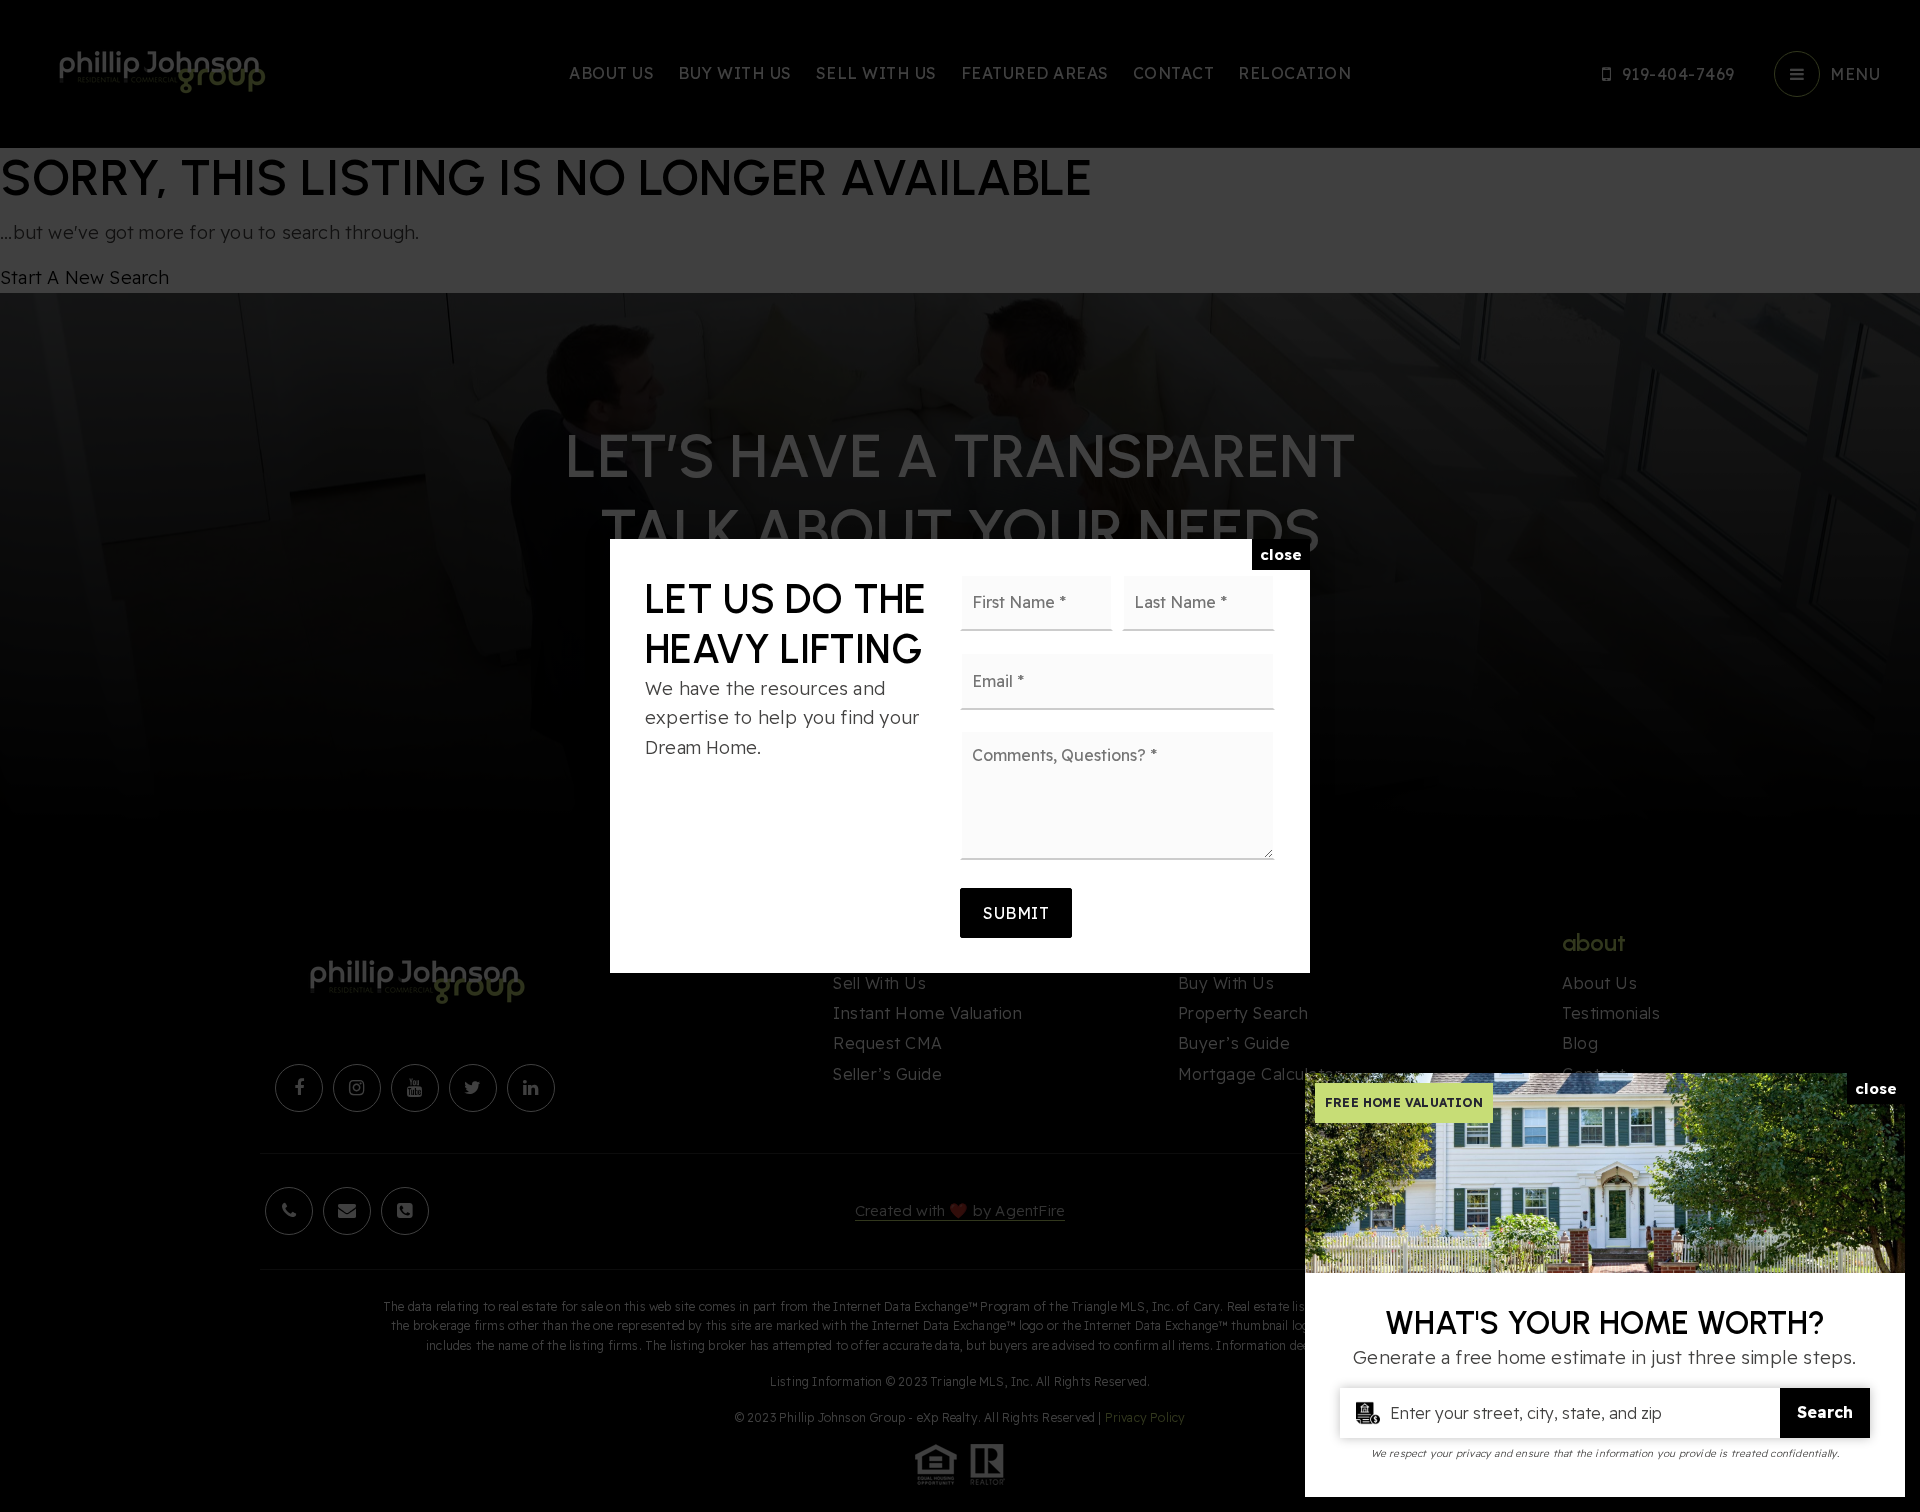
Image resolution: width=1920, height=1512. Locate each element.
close (1281, 554)
